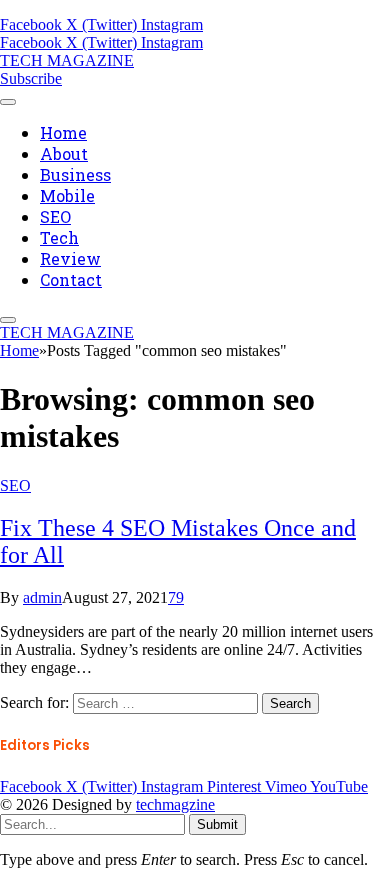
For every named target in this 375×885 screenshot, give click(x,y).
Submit (217, 824)
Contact (71, 279)
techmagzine (175, 804)
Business (75, 174)
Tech (59, 237)
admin (42, 597)
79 (176, 597)
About (64, 153)
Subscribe (31, 78)
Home (63, 132)
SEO (55, 216)
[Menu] (8, 102)
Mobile (67, 195)
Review (70, 258)
